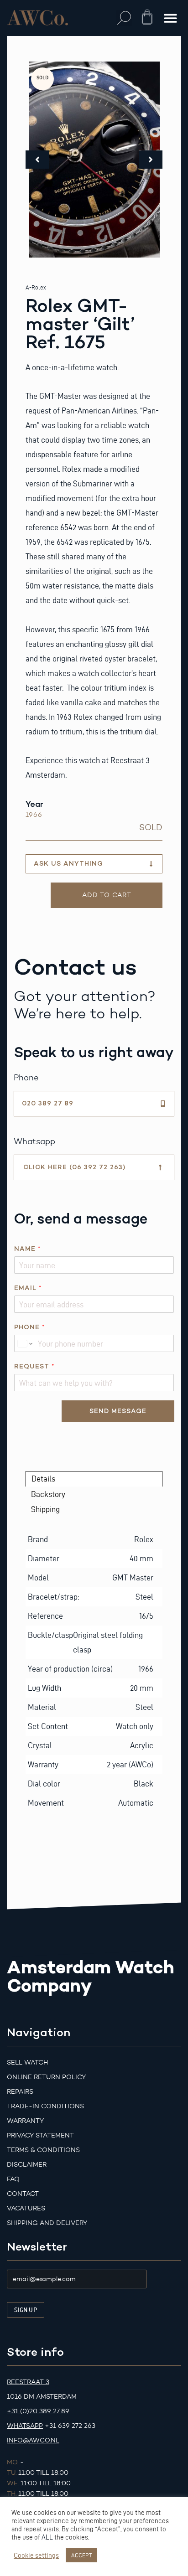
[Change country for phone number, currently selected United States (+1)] (24, 1343)
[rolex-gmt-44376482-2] (94, 160)
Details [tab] (43, 1479)
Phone (29, 1327)
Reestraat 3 (28, 2382)
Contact (23, 2194)
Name (27, 1249)
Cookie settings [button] (36, 2555)
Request (34, 1366)
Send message (118, 1411)
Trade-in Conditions (45, 2106)
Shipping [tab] (45, 1509)
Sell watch (27, 2062)
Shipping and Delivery (47, 2223)
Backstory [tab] (48, 1494)
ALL (47, 2537)
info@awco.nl (33, 2440)
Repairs (20, 2092)
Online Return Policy (46, 2077)
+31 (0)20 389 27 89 (38, 2411)
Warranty (25, 2121)
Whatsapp (25, 2426)
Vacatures (26, 2208)
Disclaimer (27, 2165)
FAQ (13, 2179)
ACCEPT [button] (81, 2555)
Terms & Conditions (43, 2150)
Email (28, 1288)
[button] (124, 18)
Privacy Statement (40, 2135)
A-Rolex (36, 287)
